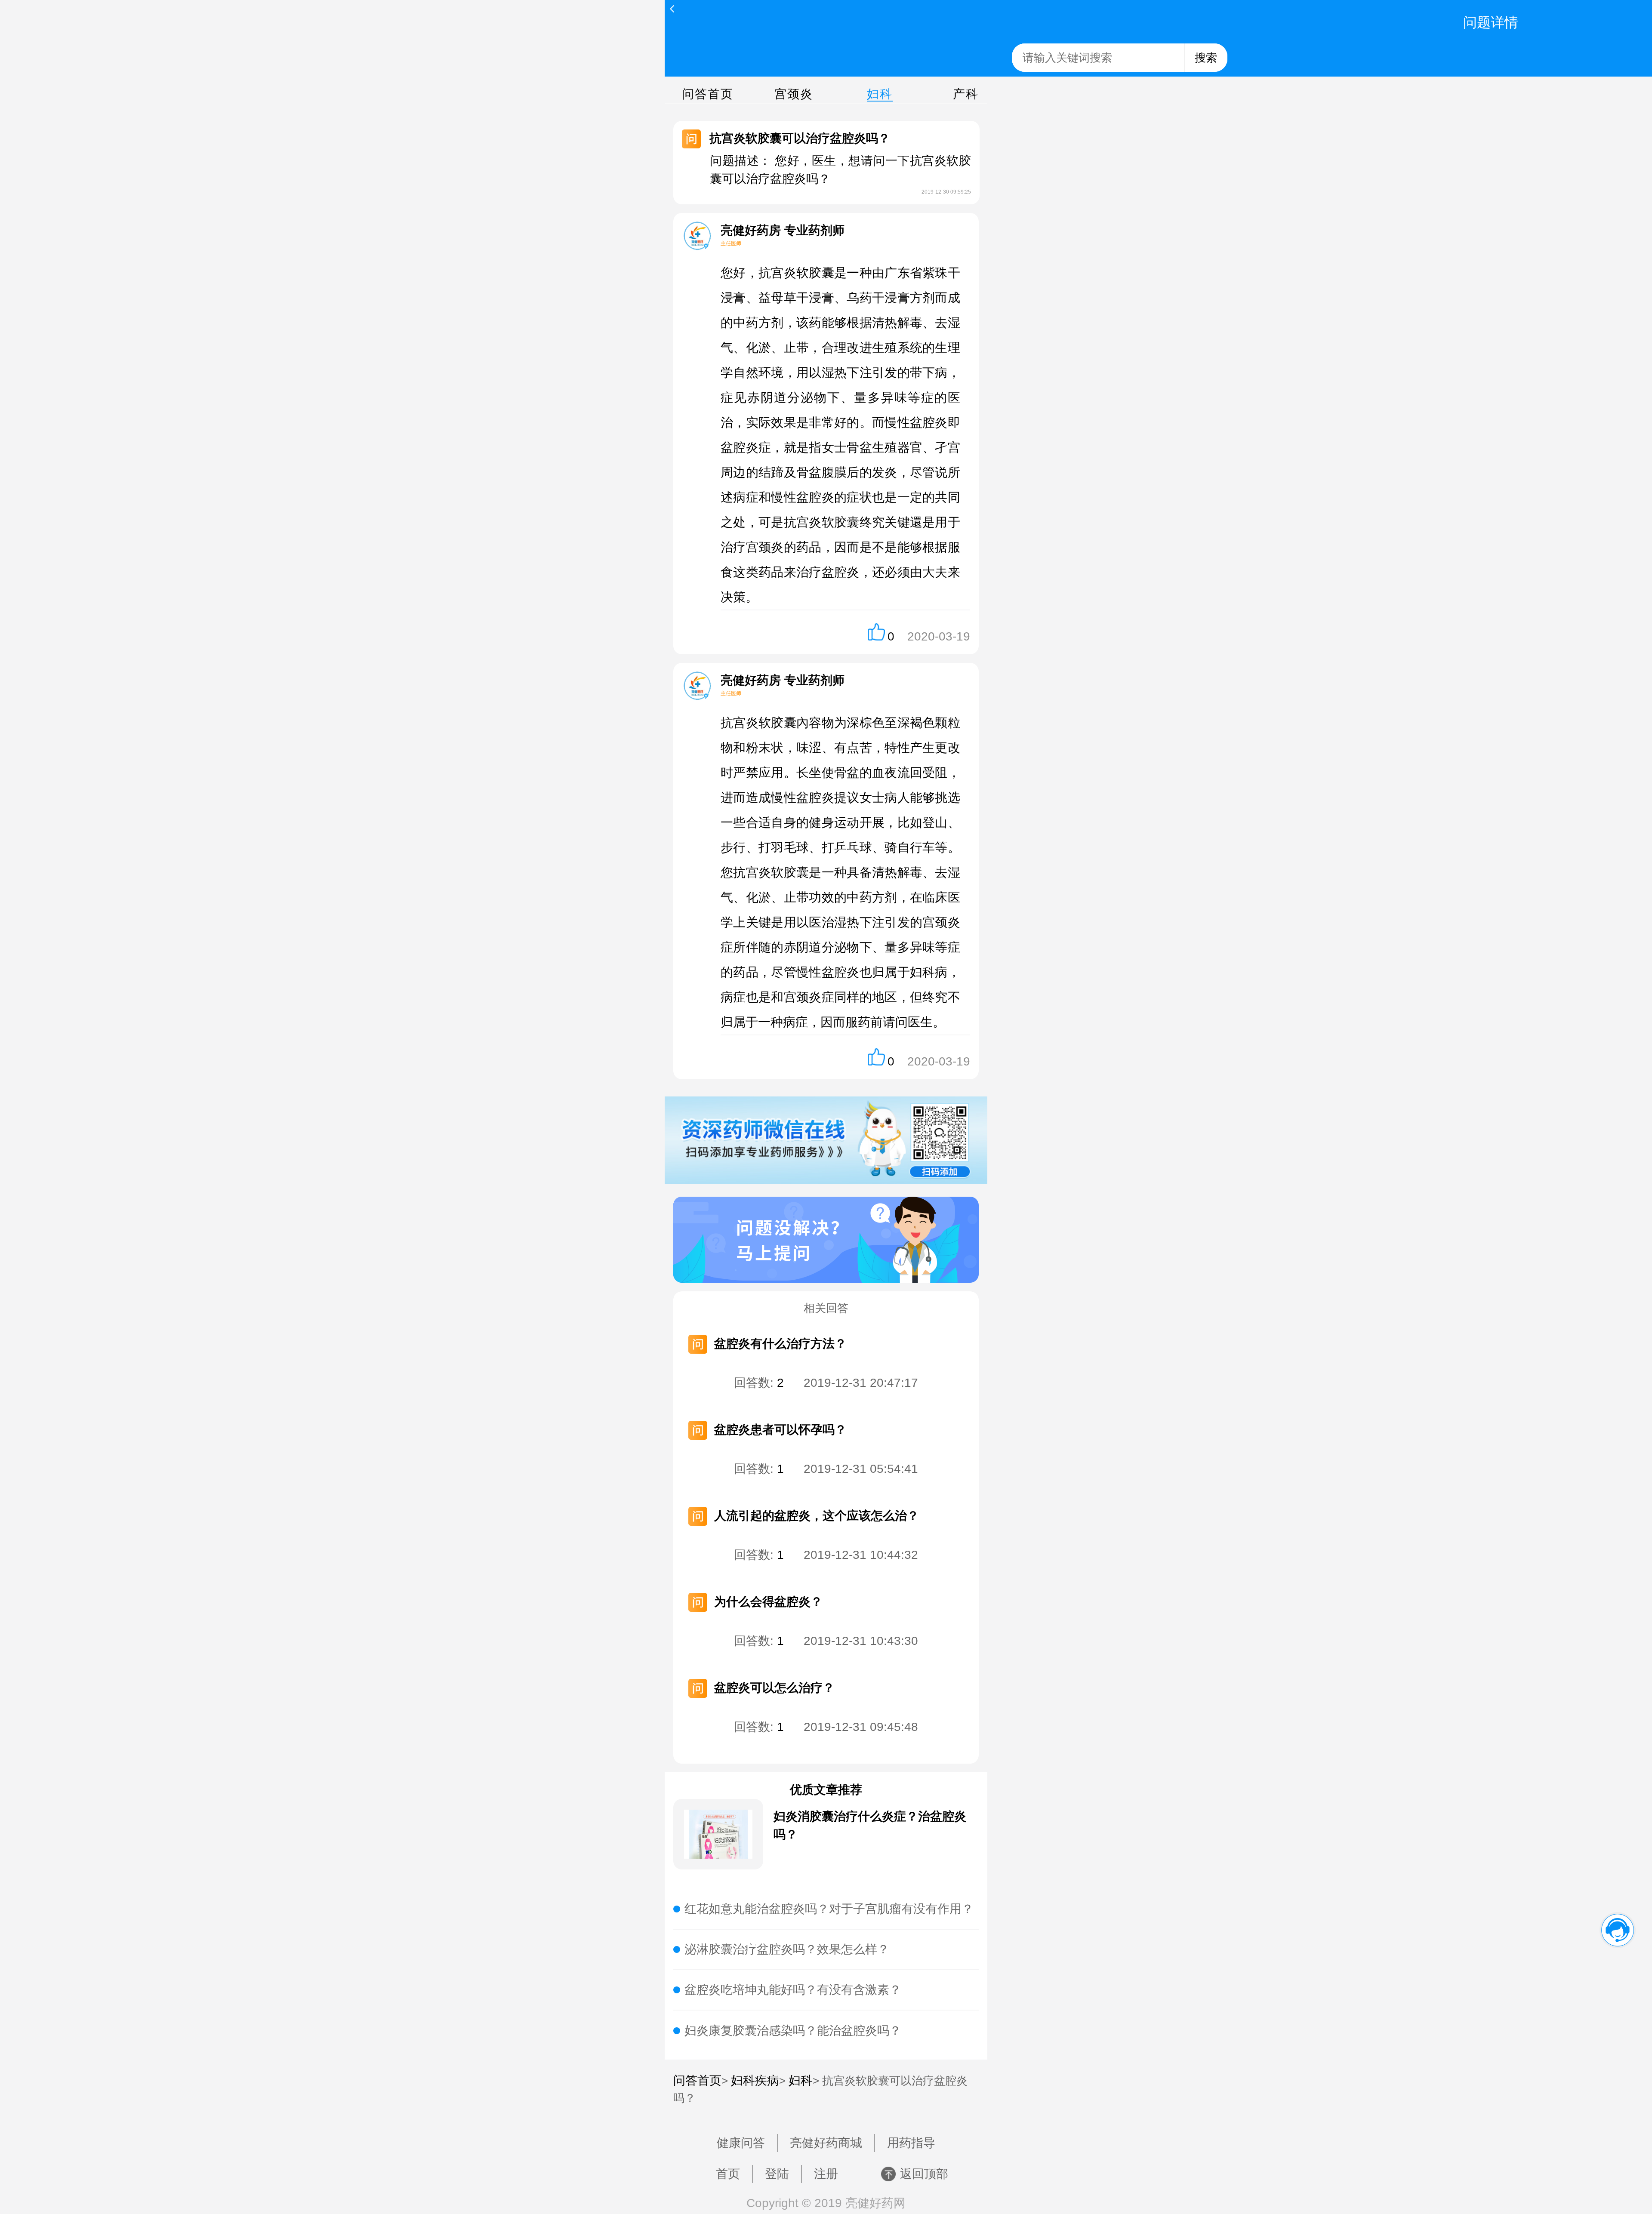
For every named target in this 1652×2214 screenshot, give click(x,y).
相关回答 (826, 1308)
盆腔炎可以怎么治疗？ (774, 1688)
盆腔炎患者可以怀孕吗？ (780, 1430)
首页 (728, 2174)
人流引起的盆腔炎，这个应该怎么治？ (817, 1516)
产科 (966, 94)
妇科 (880, 94)
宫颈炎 (794, 94)
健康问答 (741, 2143)
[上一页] (672, 9)
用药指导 (911, 2143)
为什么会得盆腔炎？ (768, 1602)
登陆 (777, 2174)
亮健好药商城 (826, 2143)
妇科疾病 (755, 2080)
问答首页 (708, 94)
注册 (826, 2174)
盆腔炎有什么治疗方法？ (780, 1344)
